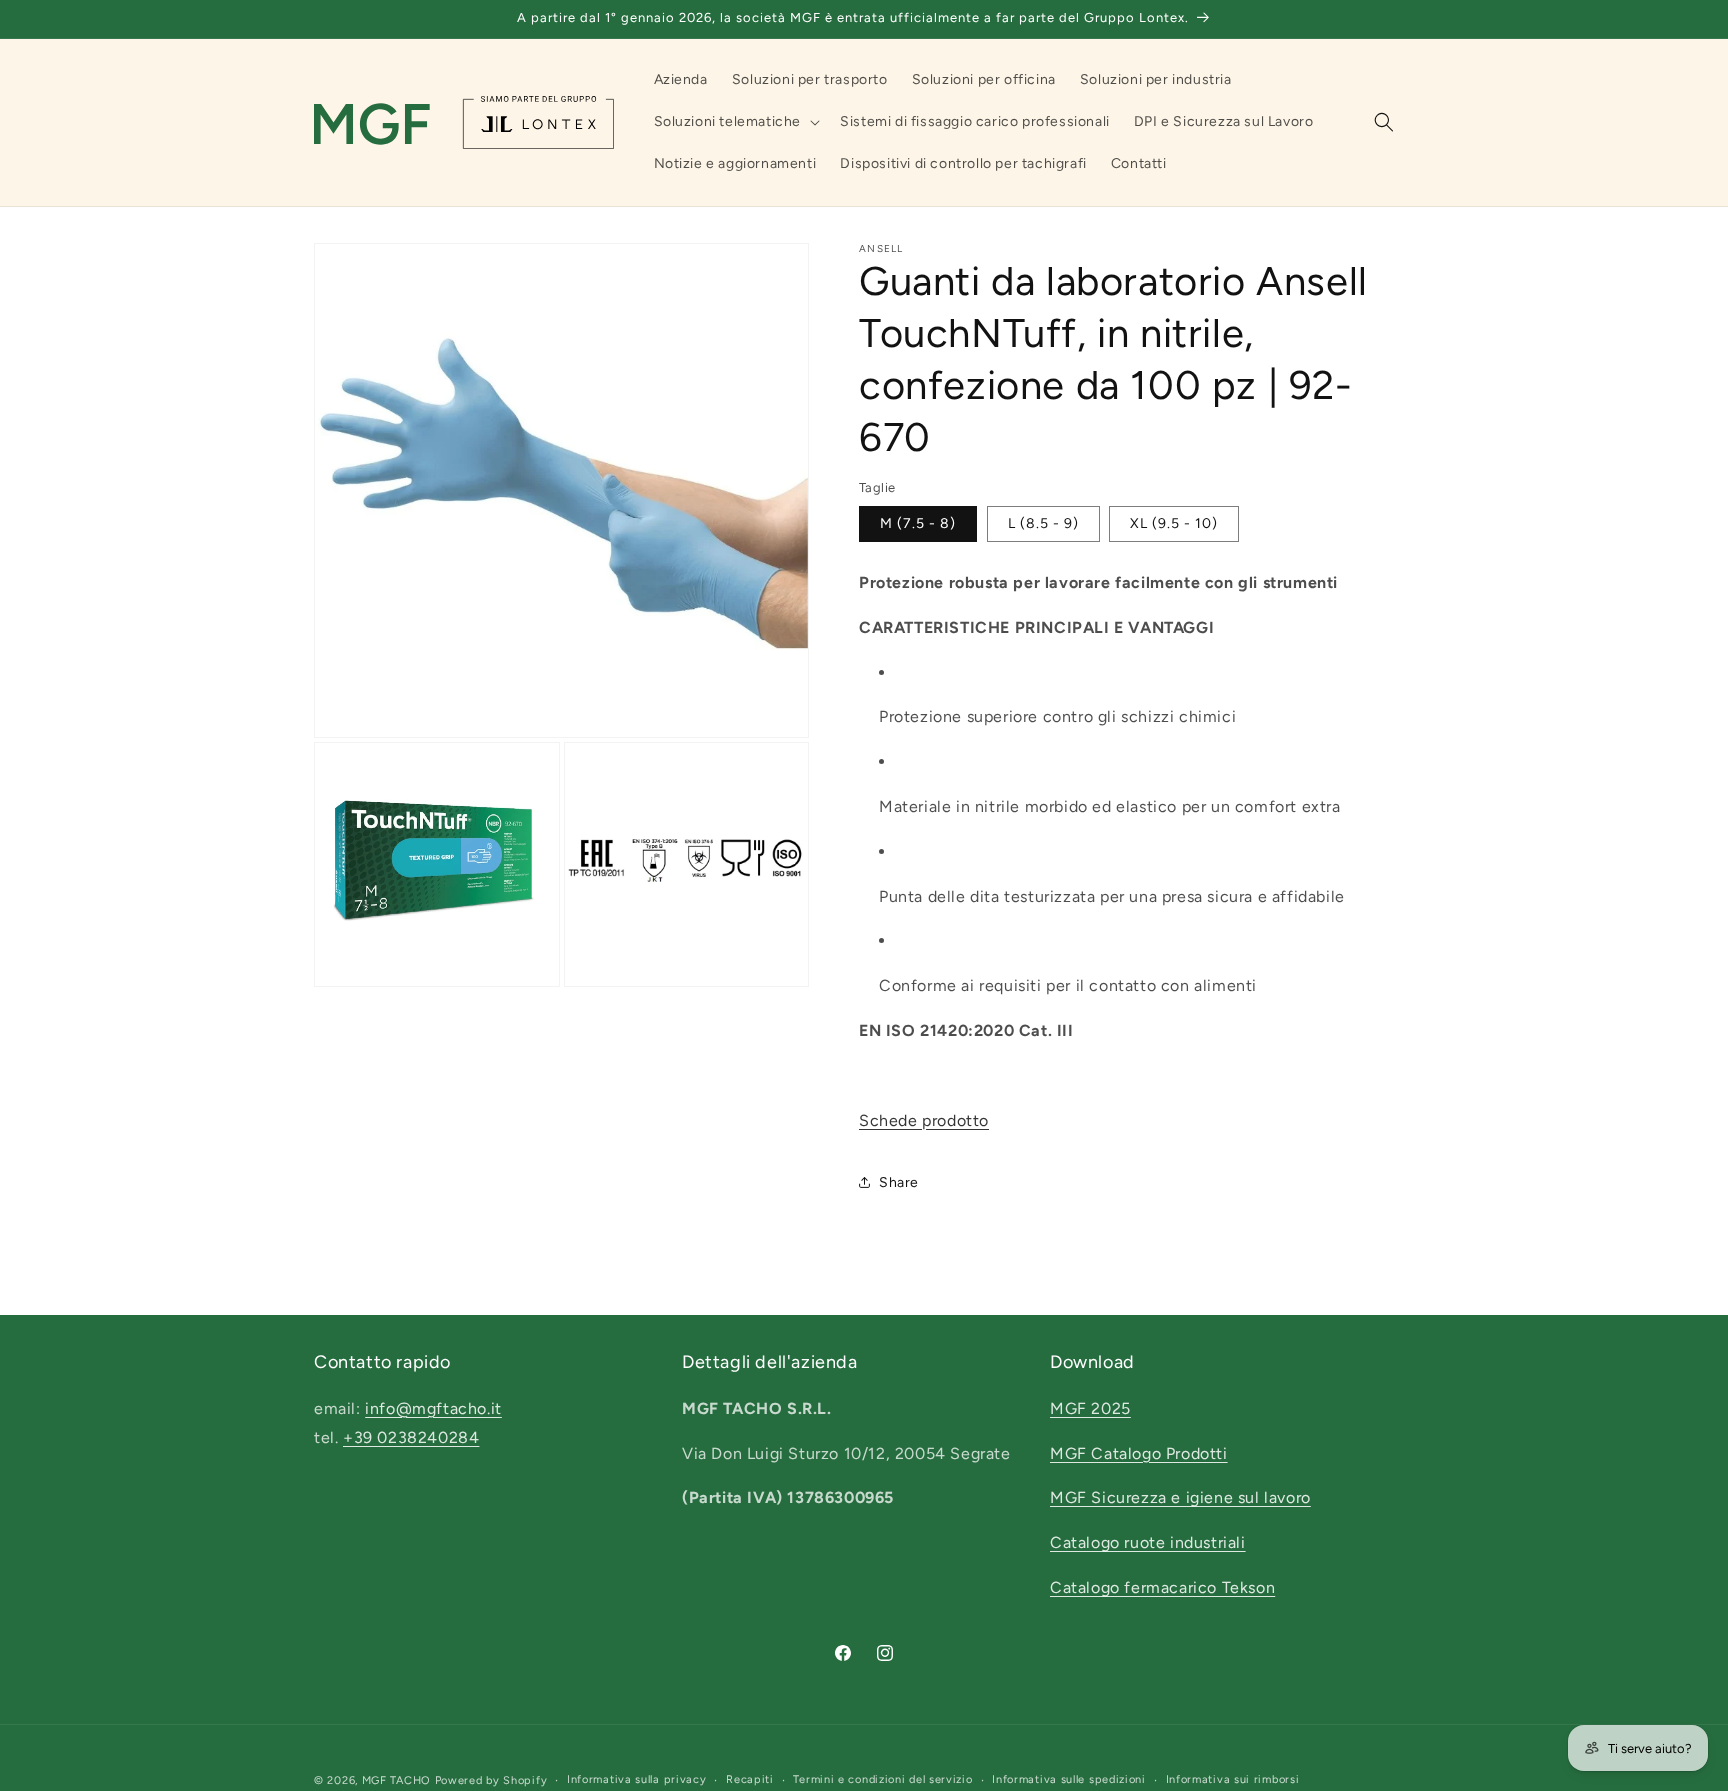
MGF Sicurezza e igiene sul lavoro (1180, 1497)
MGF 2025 (1090, 1407)
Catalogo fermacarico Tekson (1162, 1587)
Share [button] (899, 1182)
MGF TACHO (396, 1780)
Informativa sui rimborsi (1233, 1779)
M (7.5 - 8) (918, 523)
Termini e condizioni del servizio (882, 1779)
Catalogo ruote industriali (1148, 1542)
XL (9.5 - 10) (1174, 523)
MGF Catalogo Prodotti (1139, 1452)
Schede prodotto (924, 1120)
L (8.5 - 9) (1043, 523)
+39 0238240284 (411, 1436)
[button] (735, 122)
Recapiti (750, 1779)
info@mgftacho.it (433, 1407)
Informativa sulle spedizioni (1069, 1779)
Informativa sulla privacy (637, 1779)
